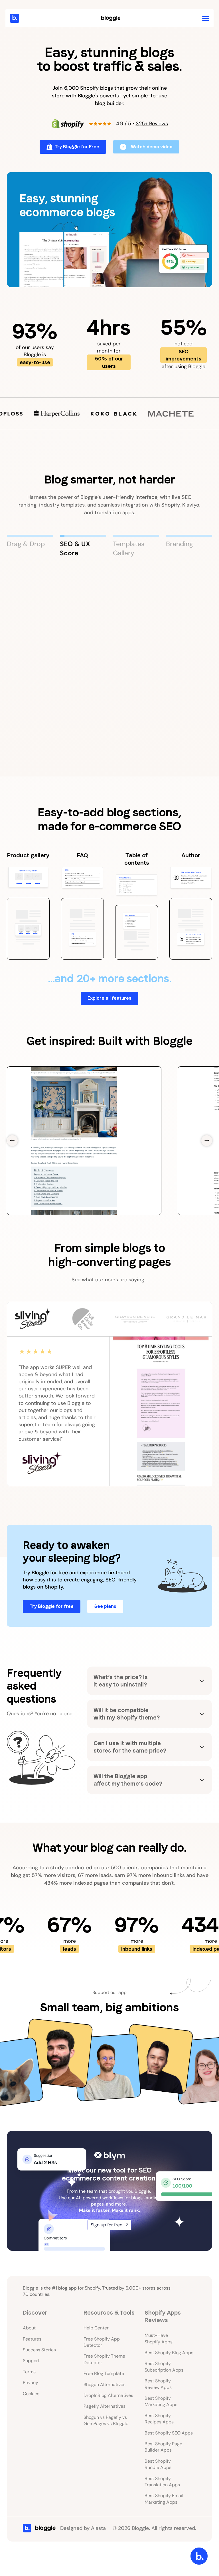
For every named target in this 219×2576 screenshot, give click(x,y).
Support (31, 2361)
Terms (29, 2372)
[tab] (30, 546)
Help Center (96, 2328)
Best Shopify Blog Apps (169, 2353)
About (29, 2328)
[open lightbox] (109, 230)
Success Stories (39, 2350)
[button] (206, 18)
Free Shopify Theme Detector (104, 2359)
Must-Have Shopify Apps (159, 2338)
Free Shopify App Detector (102, 2342)
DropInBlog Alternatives (108, 2395)
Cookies (31, 2394)
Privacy (31, 2383)
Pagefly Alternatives (105, 2406)
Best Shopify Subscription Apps (164, 2367)
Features (32, 2339)
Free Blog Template (104, 2373)
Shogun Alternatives (105, 2385)
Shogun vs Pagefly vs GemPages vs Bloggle (106, 2420)
